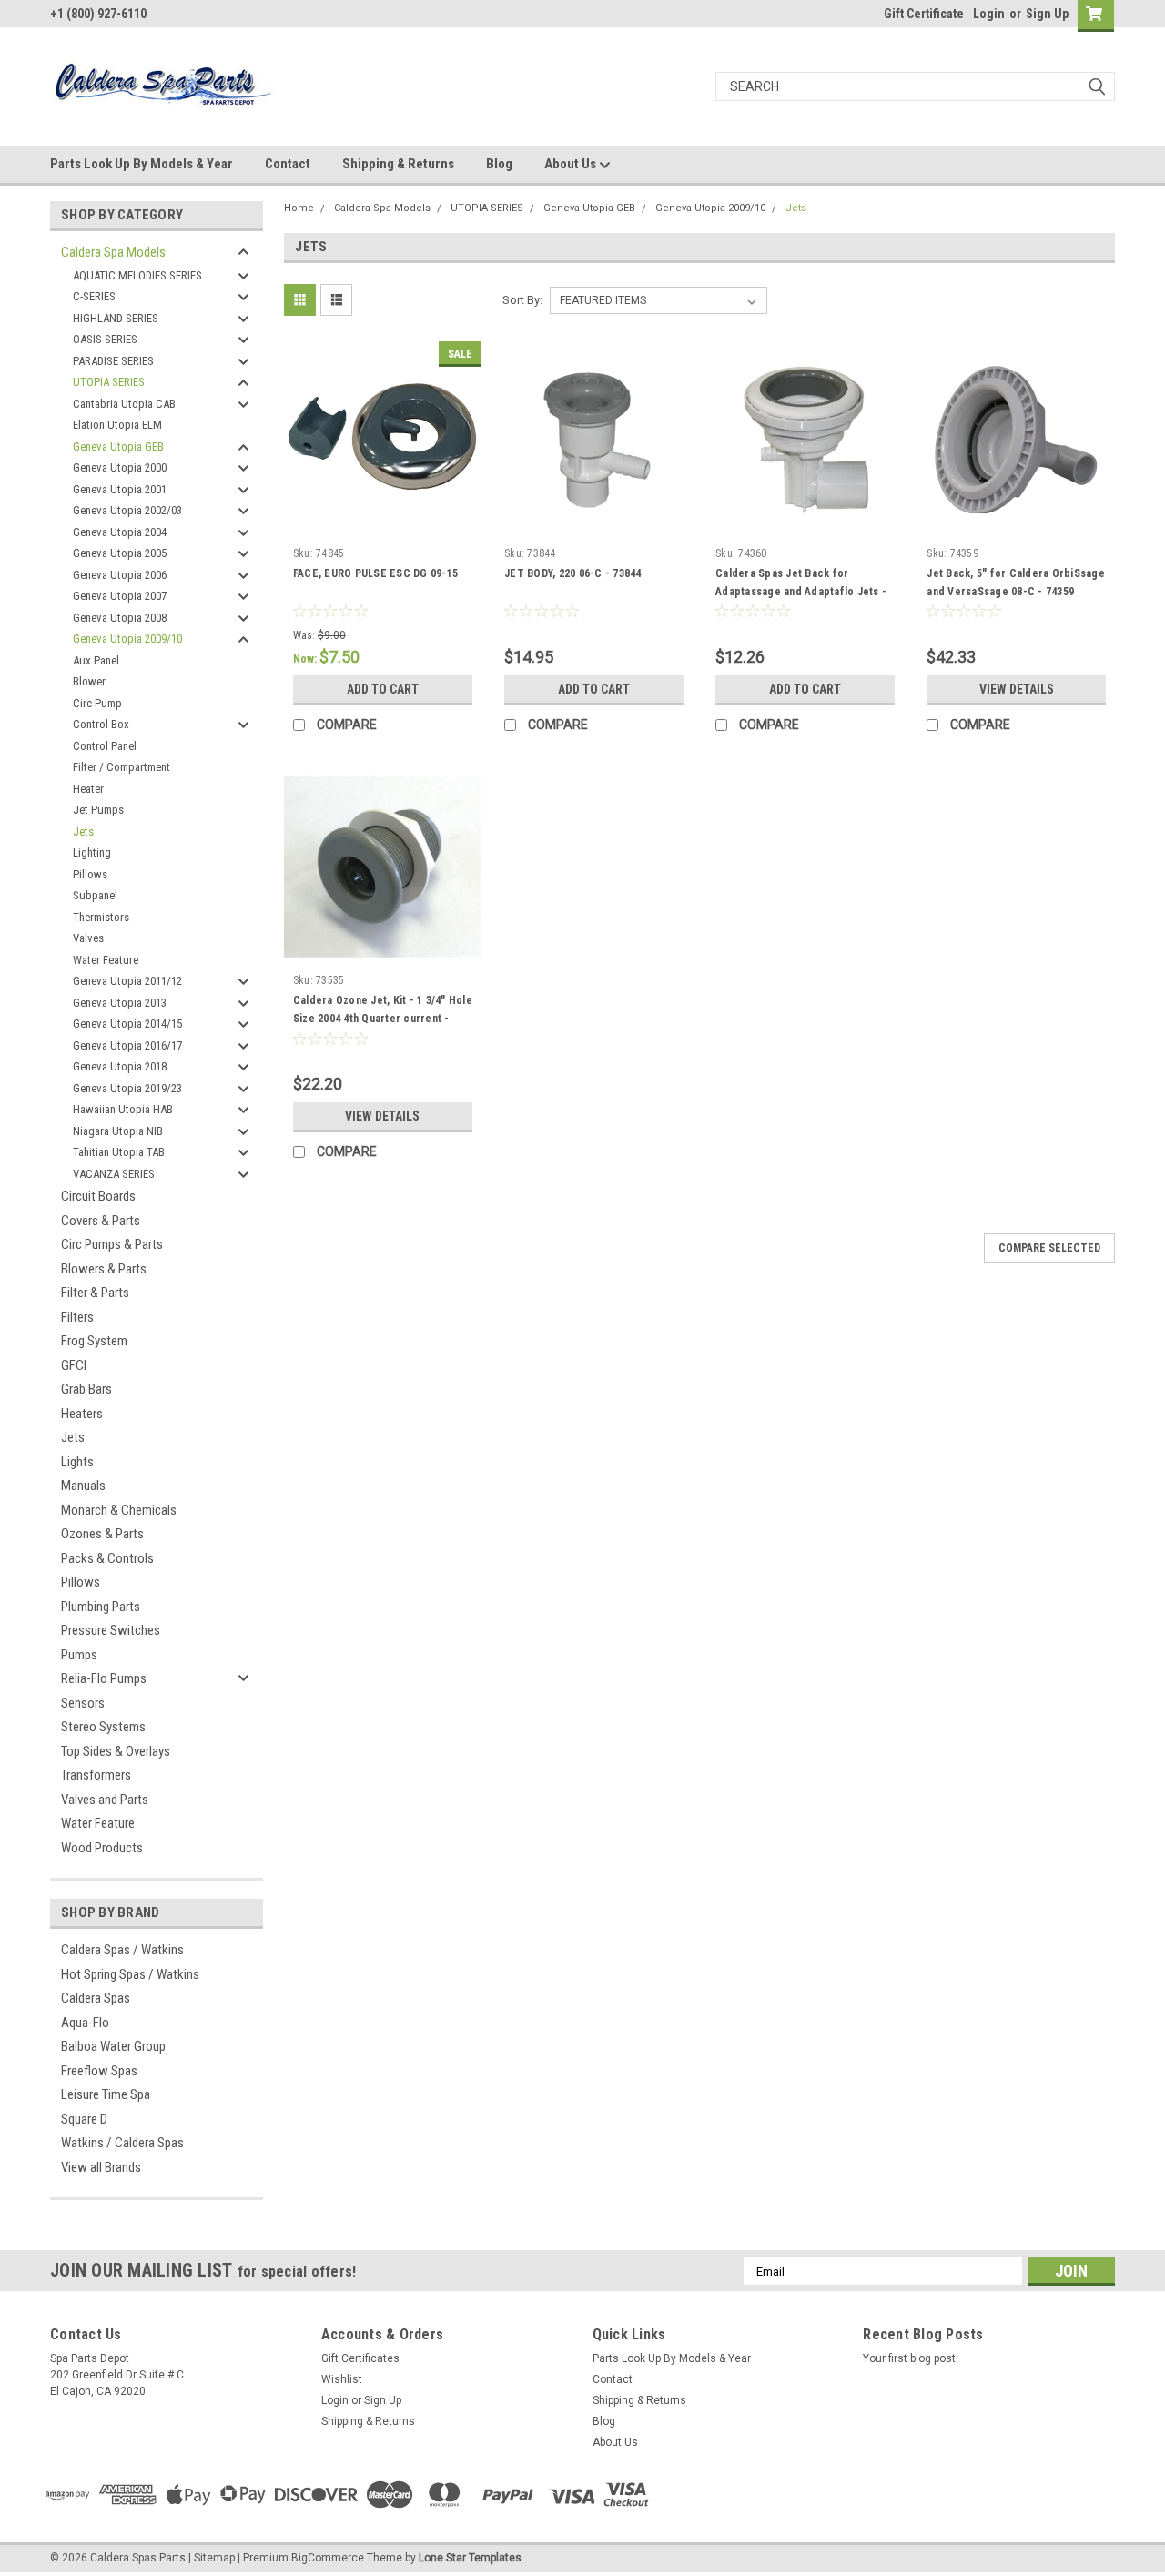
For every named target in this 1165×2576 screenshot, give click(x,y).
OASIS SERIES (105, 339)
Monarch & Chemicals (119, 1510)
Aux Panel (96, 660)
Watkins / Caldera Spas (122, 2143)
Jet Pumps (98, 810)
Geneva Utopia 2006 (120, 575)
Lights (77, 1462)
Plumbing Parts (101, 1607)
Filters (77, 1317)
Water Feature (106, 960)
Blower (89, 681)
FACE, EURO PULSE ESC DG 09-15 (375, 573)
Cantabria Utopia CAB (124, 404)
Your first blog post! (911, 2358)
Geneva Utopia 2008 (120, 618)
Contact (288, 164)
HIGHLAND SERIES (116, 318)
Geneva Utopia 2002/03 (127, 510)
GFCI (74, 1365)
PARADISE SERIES (113, 361)
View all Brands (101, 2167)
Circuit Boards (98, 1196)
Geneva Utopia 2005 (120, 553)
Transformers (96, 1775)
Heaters (82, 1414)
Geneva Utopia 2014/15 (127, 1024)
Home (299, 208)
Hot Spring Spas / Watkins (130, 1974)
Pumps (79, 1655)
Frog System (94, 1341)
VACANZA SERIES (114, 1174)
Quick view (382, 525)
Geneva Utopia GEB (118, 446)
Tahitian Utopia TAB (119, 1152)
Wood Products (102, 1848)
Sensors (83, 1703)
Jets (83, 832)
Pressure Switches (111, 1630)
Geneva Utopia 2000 (120, 467)
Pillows (90, 874)
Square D (84, 2119)
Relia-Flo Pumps (104, 1678)
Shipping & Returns (398, 164)
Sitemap (214, 2558)
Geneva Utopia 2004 (120, 532)
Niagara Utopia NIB (118, 1131)
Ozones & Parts (102, 1534)
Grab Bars (86, 1389)
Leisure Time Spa (106, 2094)
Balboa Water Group (113, 2046)
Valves (88, 938)
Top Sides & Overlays (116, 1751)
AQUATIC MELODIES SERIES (137, 275)
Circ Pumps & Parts (112, 1244)
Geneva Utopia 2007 (120, 596)
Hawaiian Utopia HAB (123, 1109)
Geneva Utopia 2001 (120, 489)
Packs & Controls (107, 1558)
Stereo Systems (103, 1727)
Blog (499, 164)
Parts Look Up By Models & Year (142, 164)
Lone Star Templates (470, 2558)
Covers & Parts (101, 1221)
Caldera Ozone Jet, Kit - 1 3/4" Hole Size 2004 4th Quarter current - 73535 (383, 1019)
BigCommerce (328, 2558)
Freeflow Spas (99, 2071)
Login (989, 14)
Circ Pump (97, 703)
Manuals (83, 1486)
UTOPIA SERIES (109, 382)
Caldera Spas (96, 1998)
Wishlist (342, 2379)
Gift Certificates (360, 2358)
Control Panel (105, 746)
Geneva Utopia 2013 (120, 1003)
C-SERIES (94, 296)
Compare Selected (1049, 1248)
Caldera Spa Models (113, 252)
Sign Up (1047, 14)
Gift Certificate (924, 14)
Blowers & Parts (104, 1269)
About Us (572, 164)
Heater (88, 789)
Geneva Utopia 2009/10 (127, 639)
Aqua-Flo (85, 2023)
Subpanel (95, 895)
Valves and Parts (105, 1800)
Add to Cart (383, 689)
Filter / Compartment (122, 767)
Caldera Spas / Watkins (122, 1950)
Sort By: (522, 300)
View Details (1017, 689)
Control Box (101, 724)
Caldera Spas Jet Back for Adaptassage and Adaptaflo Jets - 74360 (801, 592)
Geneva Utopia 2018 (120, 1066)
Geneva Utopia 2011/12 (127, 981)
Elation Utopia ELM (117, 425)
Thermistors (101, 917)
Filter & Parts (95, 1293)
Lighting (92, 852)
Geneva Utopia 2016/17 (127, 1045)
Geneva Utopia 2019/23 (127, 1088)
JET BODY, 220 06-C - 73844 (573, 573)
